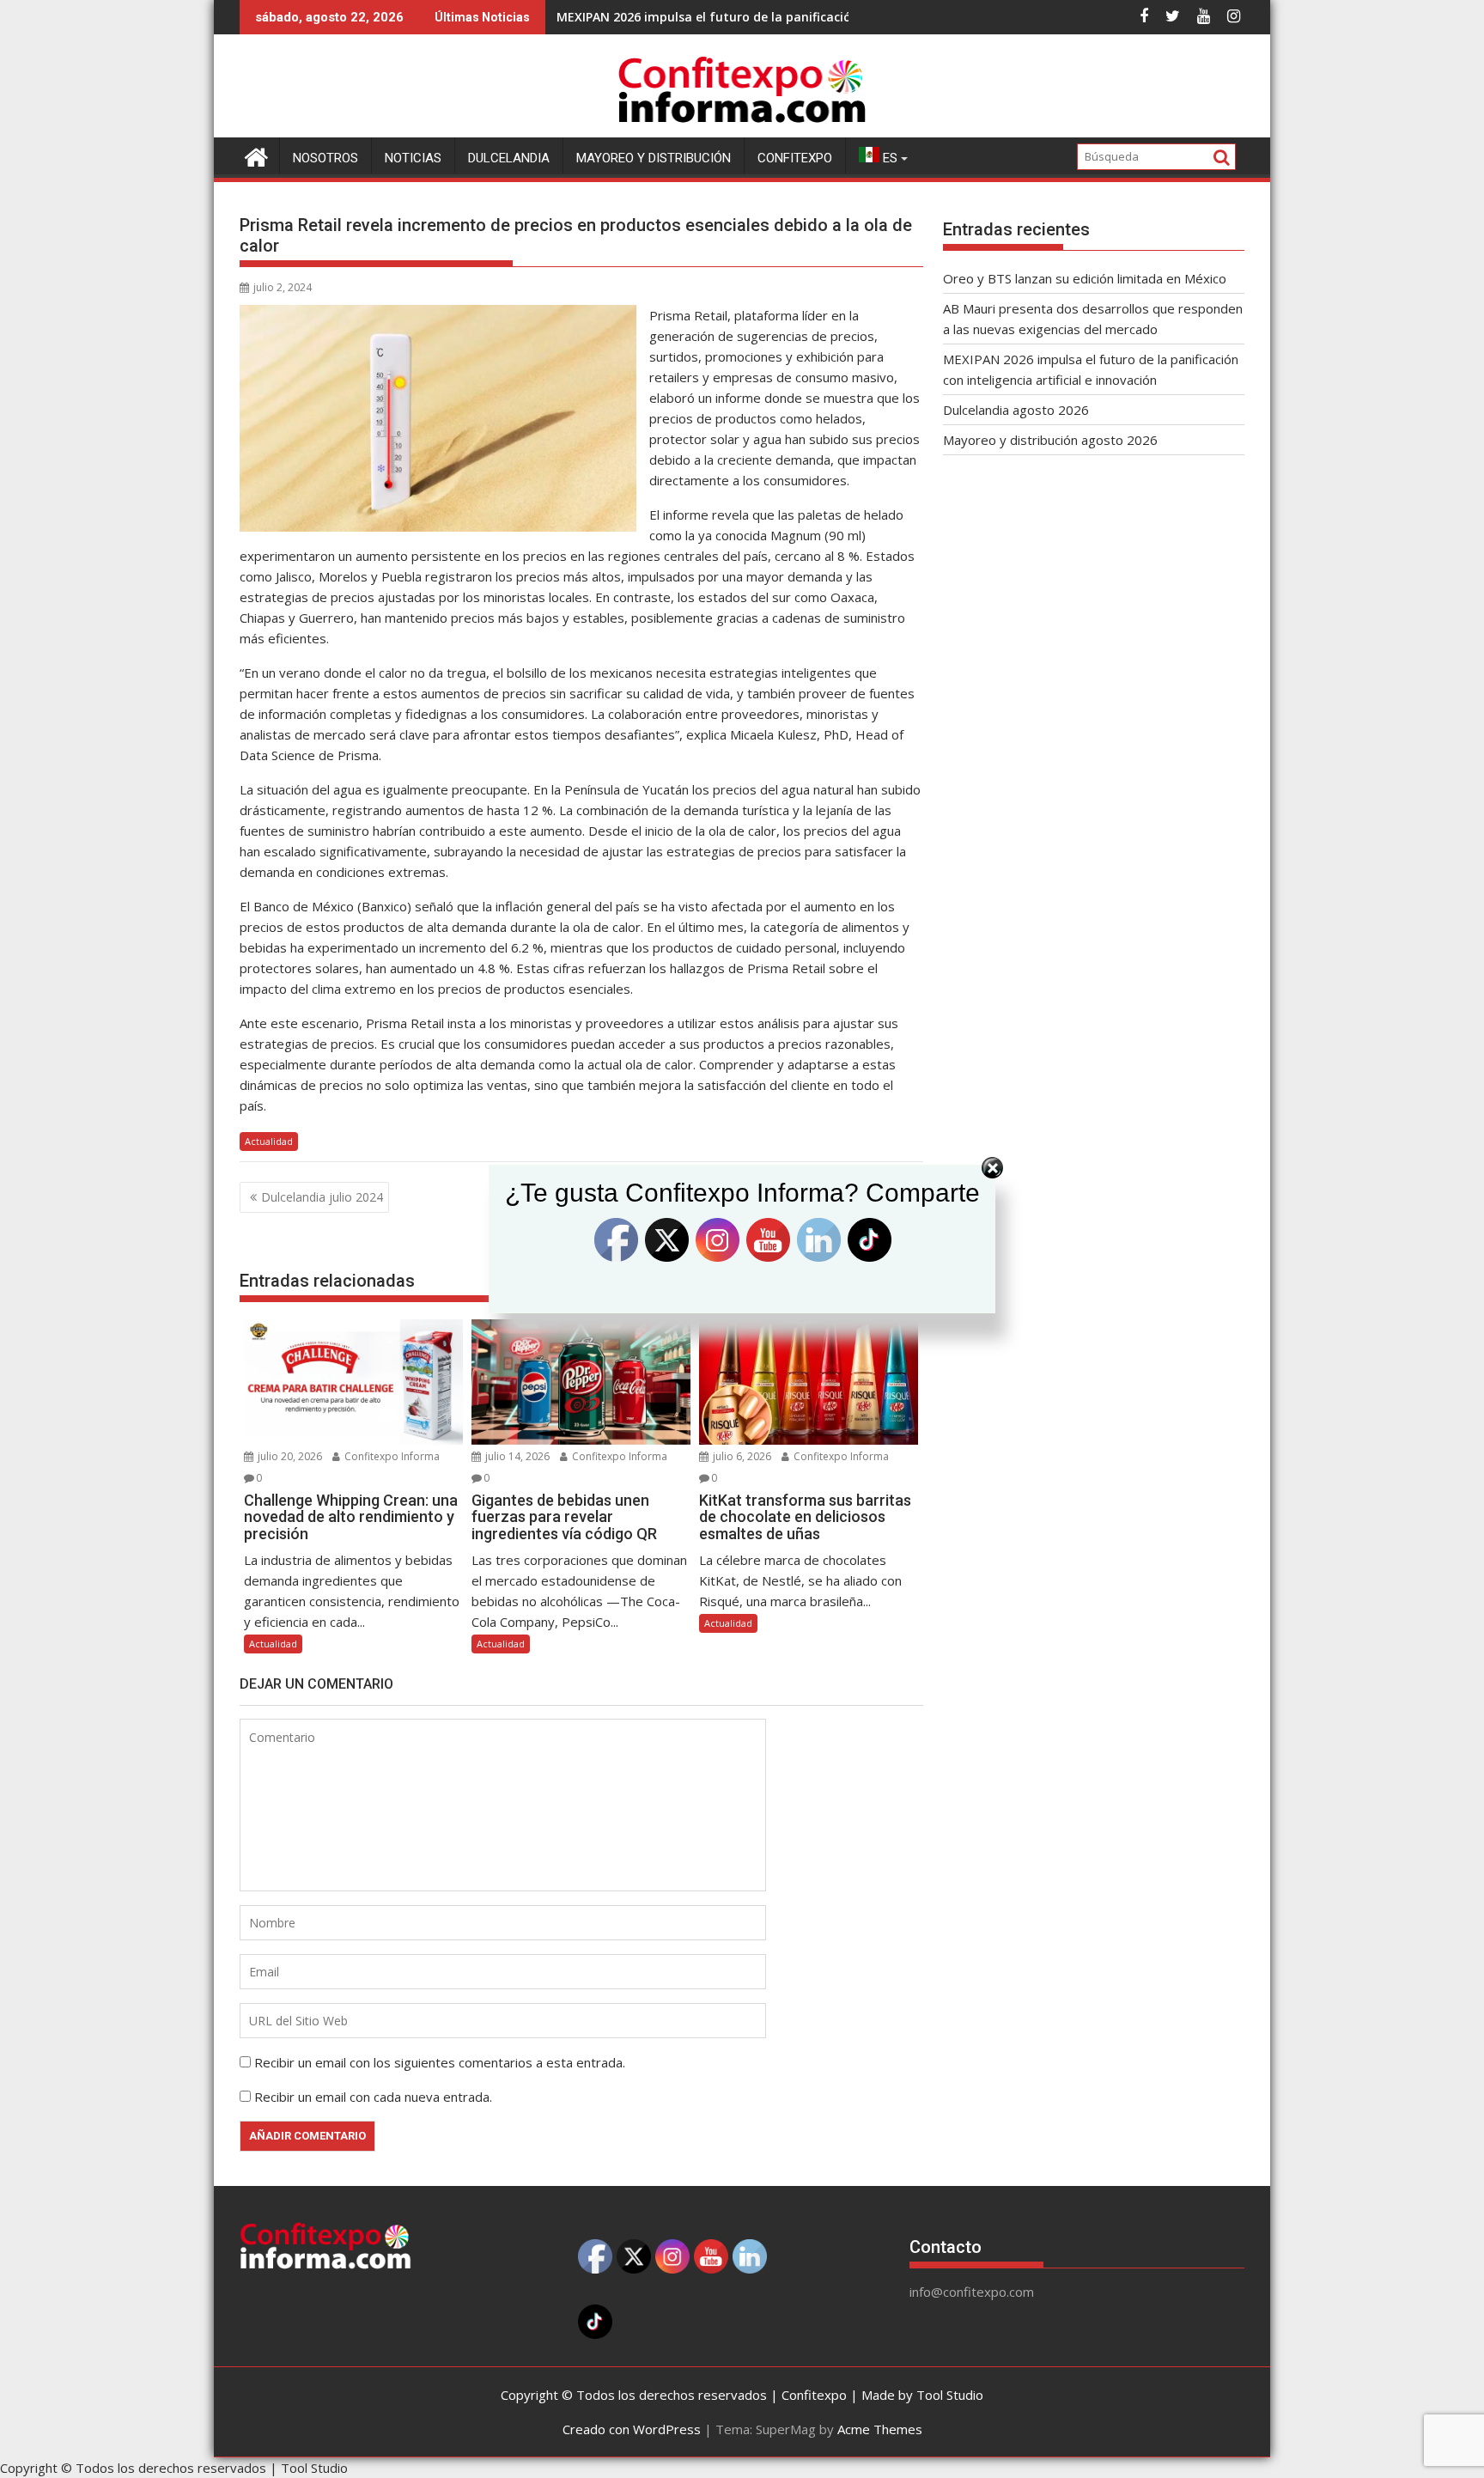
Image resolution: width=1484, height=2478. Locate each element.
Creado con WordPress (632, 2429)
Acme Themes (880, 2429)
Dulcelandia (509, 158)
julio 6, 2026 (741, 1456)
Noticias (413, 158)
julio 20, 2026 (289, 1456)
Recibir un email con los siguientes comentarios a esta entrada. (440, 2062)
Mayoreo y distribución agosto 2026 (1050, 440)
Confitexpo (795, 158)
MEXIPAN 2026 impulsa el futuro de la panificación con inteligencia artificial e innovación (824, 17)
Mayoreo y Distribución (654, 158)
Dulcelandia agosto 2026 (1016, 410)
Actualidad (269, 1141)
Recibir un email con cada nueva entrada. (373, 2097)
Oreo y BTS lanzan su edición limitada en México (1085, 278)
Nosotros (325, 158)
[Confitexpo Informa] (256, 155)
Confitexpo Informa (391, 1456)
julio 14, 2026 (516, 1456)
